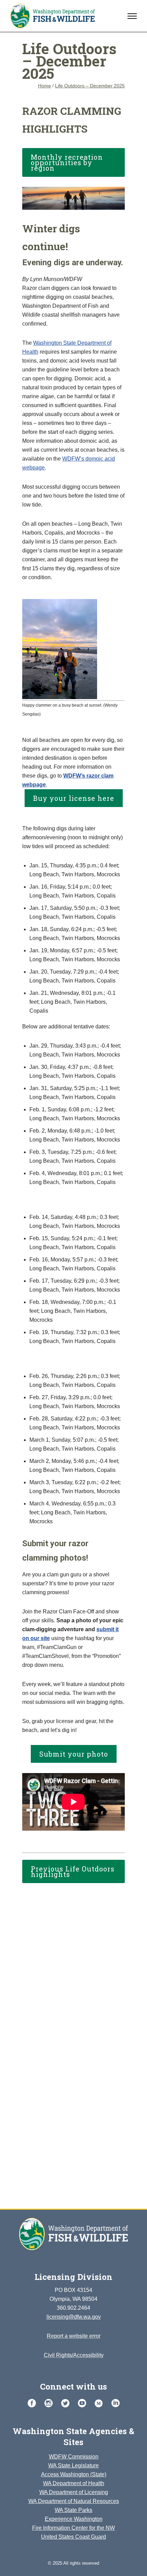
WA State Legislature (73, 2465)
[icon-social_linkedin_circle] (116, 2403)
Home (44, 86)
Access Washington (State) (74, 2474)
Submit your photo (74, 1754)
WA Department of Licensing (74, 2492)
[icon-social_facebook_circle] (34, 2403)
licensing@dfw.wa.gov (74, 2317)
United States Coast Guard (73, 2537)
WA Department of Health (74, 2483)
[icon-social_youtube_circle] (84, 2403)
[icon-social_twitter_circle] (67, 2403)
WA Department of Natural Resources (74, 2501)
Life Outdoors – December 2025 (90, 86)
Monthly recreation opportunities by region (67, 162)
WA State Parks (73, 2510)
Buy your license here (74, 798)
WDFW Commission (74, 2457)
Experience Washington (74, 2519)
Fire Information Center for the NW (73, 2528)
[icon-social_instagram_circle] (50, 2403)
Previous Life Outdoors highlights (73, 1871)
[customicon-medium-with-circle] (101, 2404)
